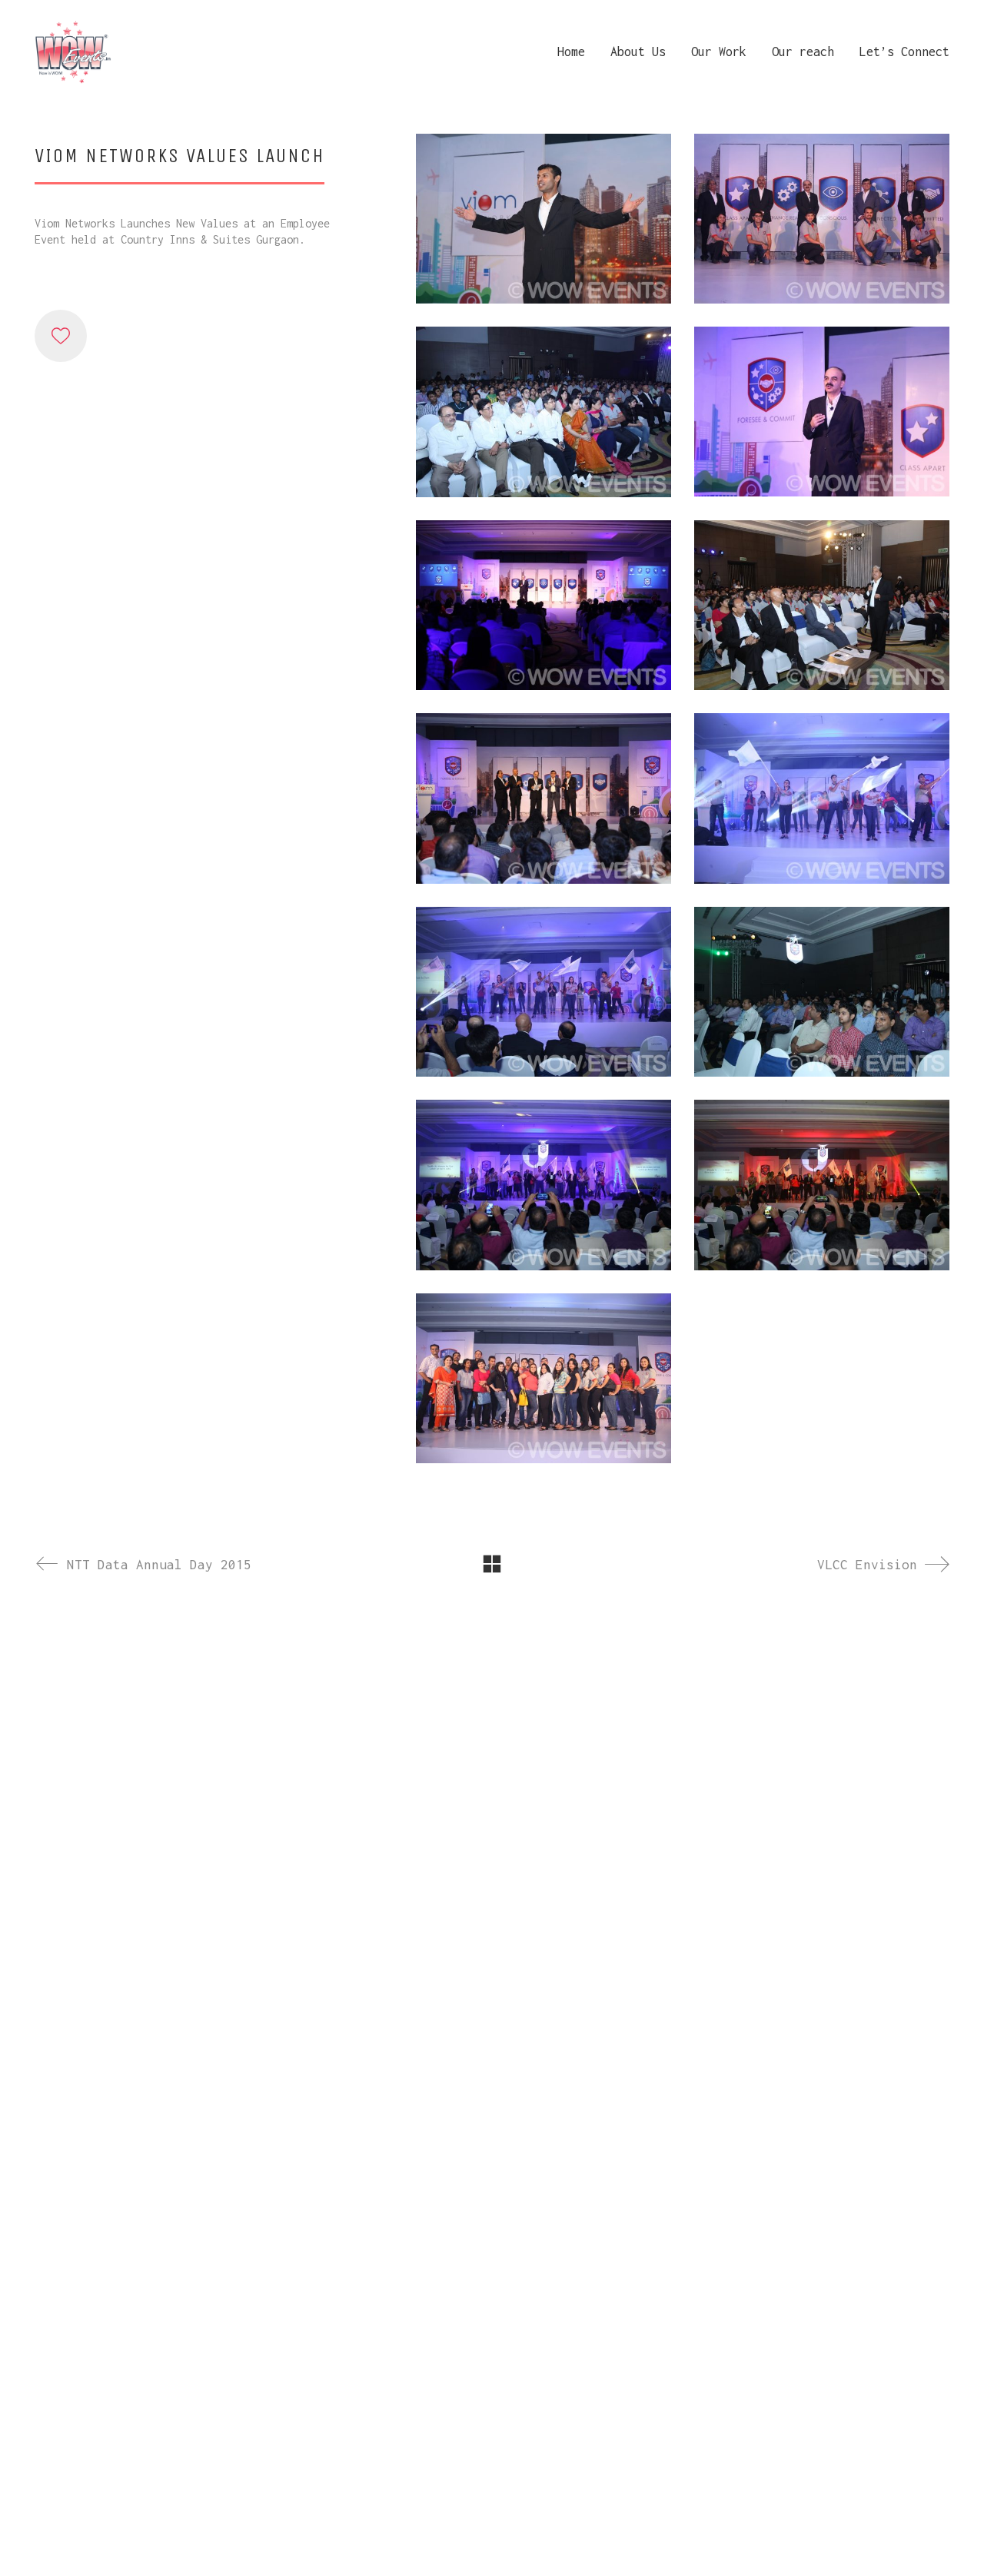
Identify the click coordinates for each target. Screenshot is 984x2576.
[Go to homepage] (73, 51)
